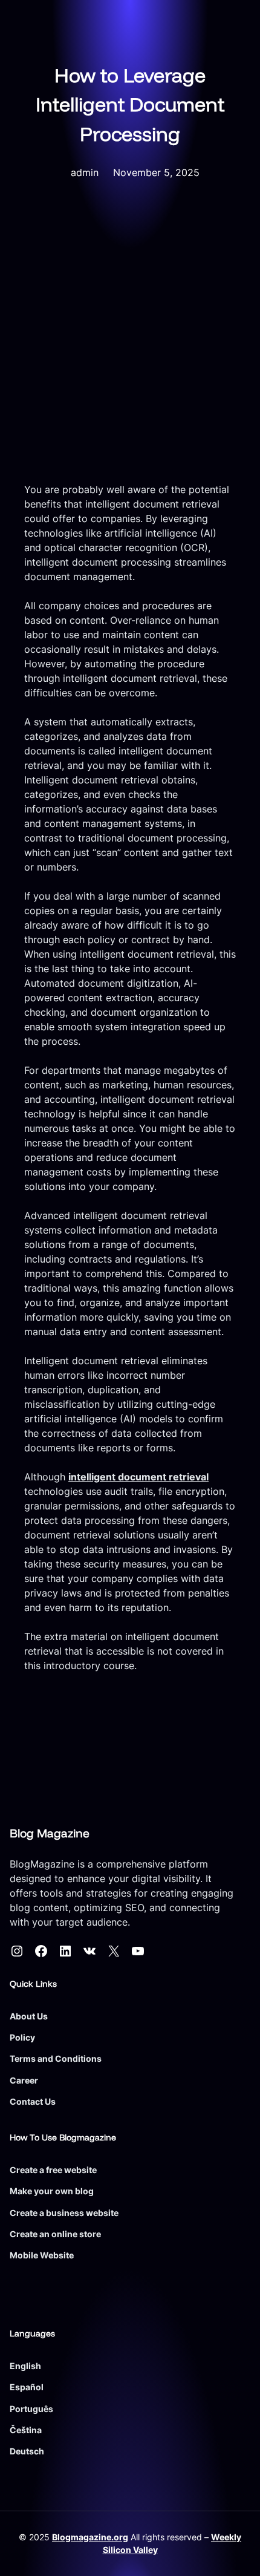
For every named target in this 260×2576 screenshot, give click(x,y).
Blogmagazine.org (90, 2537)
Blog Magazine (50, 1833)
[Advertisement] (130, 346)
